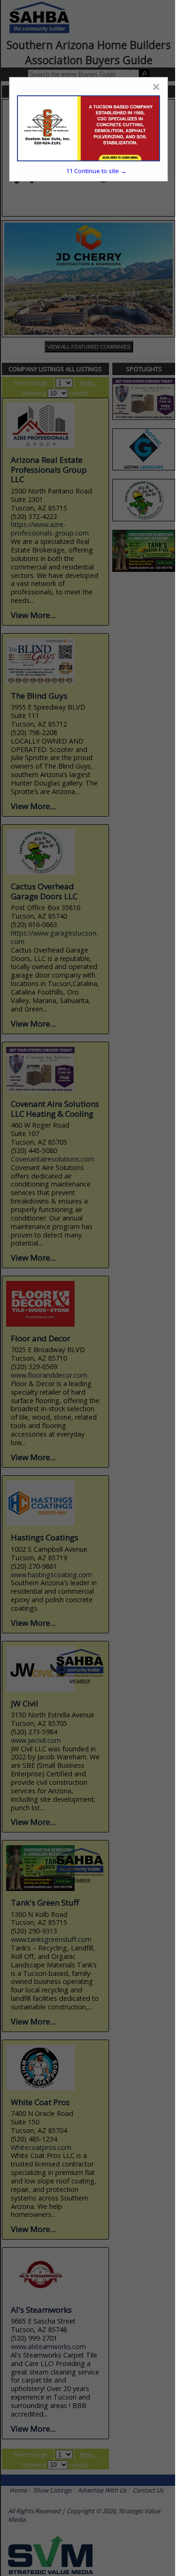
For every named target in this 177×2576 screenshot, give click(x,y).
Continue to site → (96, 171)
